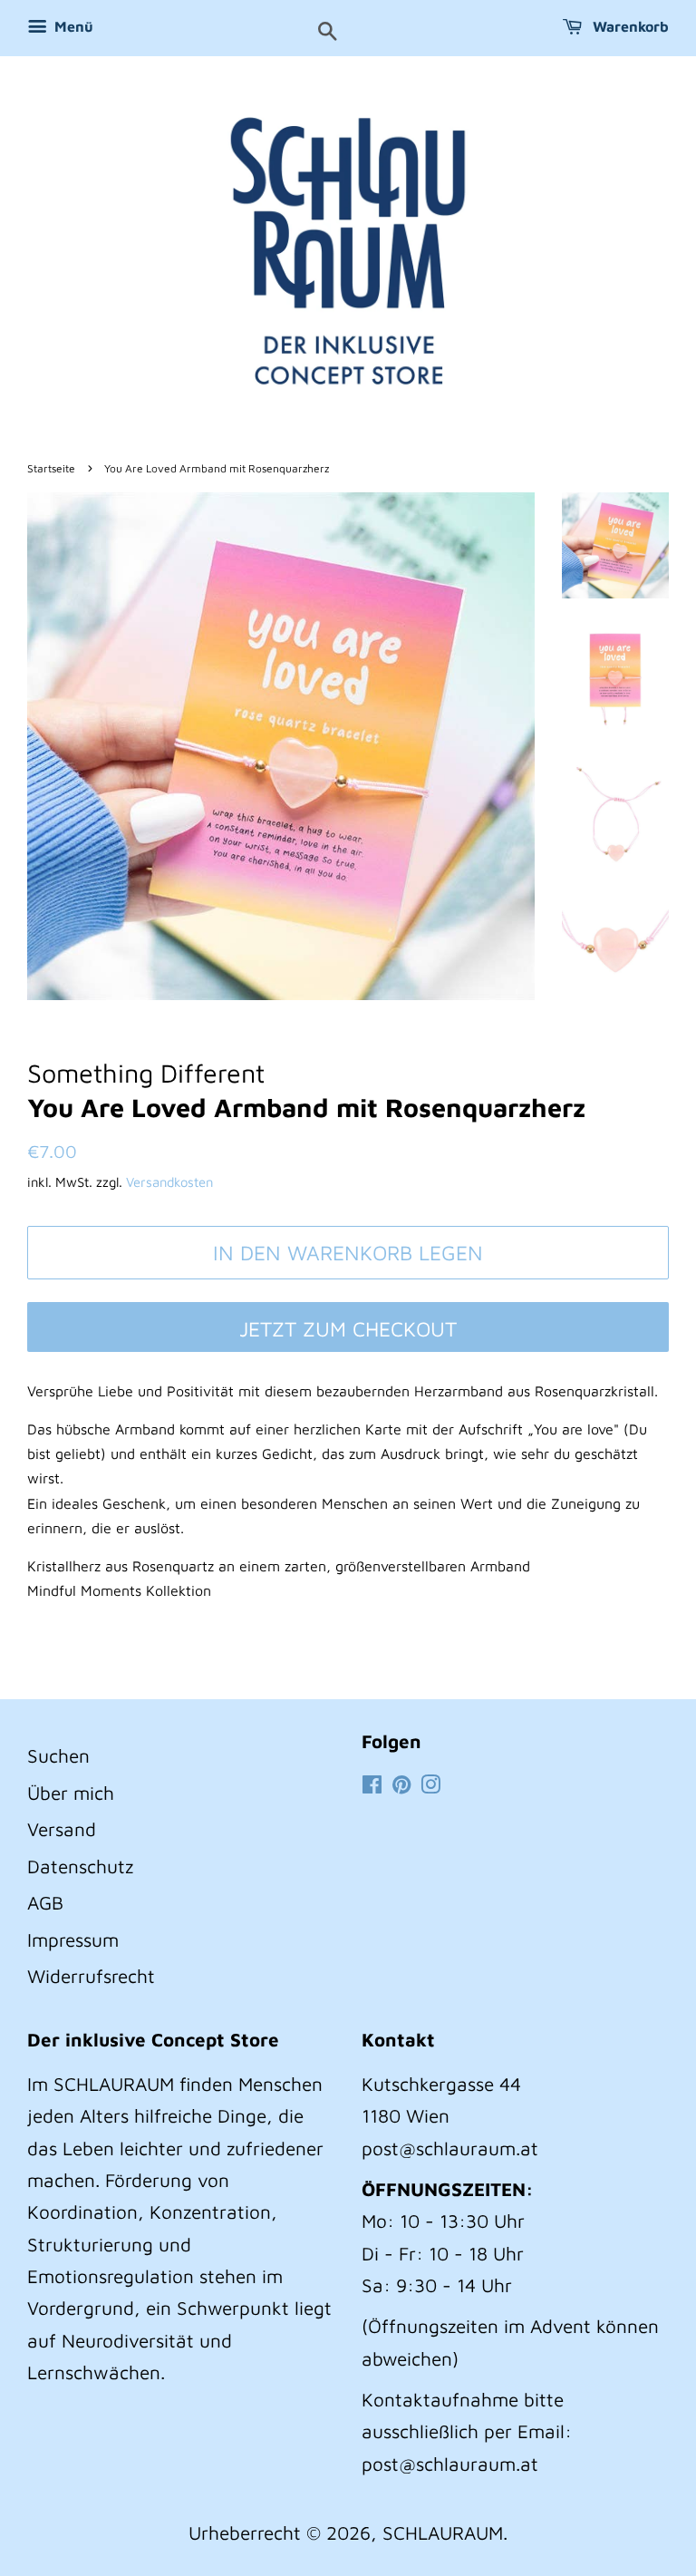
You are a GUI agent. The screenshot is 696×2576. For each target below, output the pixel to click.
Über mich (71, 1793)
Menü (72, 26)
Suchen (58, 1755)
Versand (62, 1829)
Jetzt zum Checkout (348, 1329)
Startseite (51, 468)
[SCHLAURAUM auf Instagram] (430, 1785)
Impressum (73, 1939)
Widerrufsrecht (91, 1976)
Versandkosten (169, 1182)
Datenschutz (80, 1866)
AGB (45, 1902)
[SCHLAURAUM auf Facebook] (372, 1785)
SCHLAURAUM (443, 2532)
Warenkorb (629, 26)
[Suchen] (328, 33)
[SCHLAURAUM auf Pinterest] (401, 1785)
